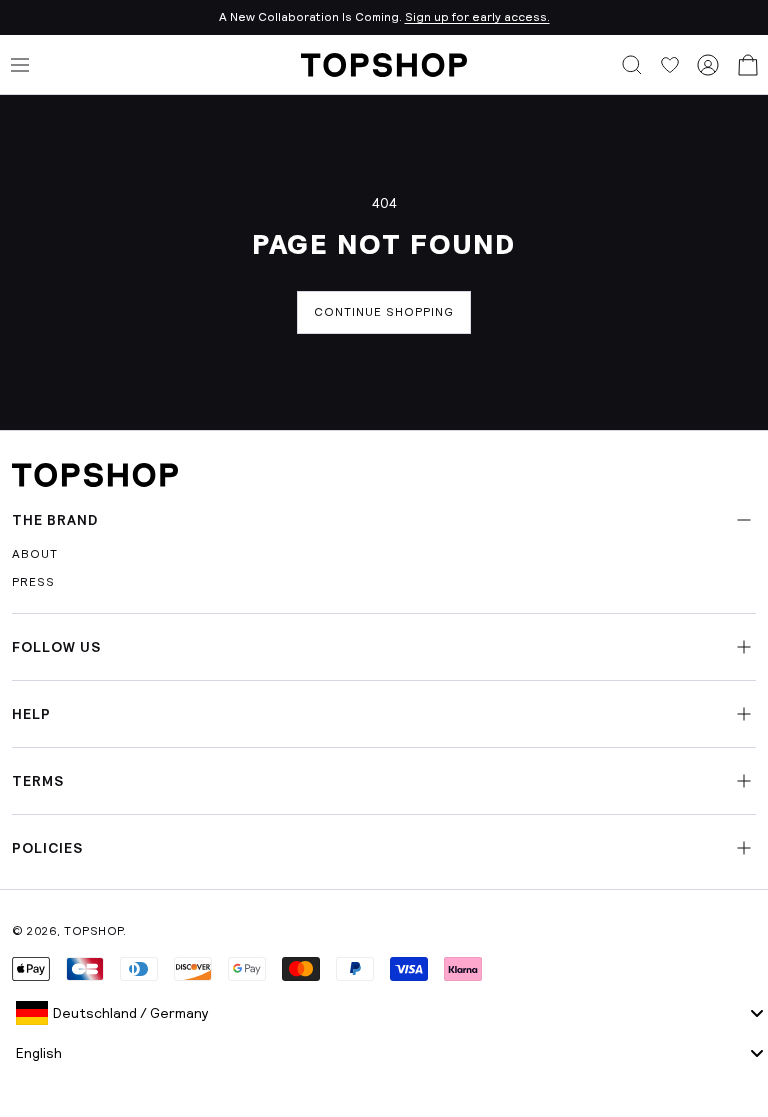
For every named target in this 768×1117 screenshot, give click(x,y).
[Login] (708, 65)
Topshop (93, 931)
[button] (632, 65)
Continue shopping (384, 312)
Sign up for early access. (477, 17)
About (35, 554)
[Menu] (20, 65)
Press (33, 582)
